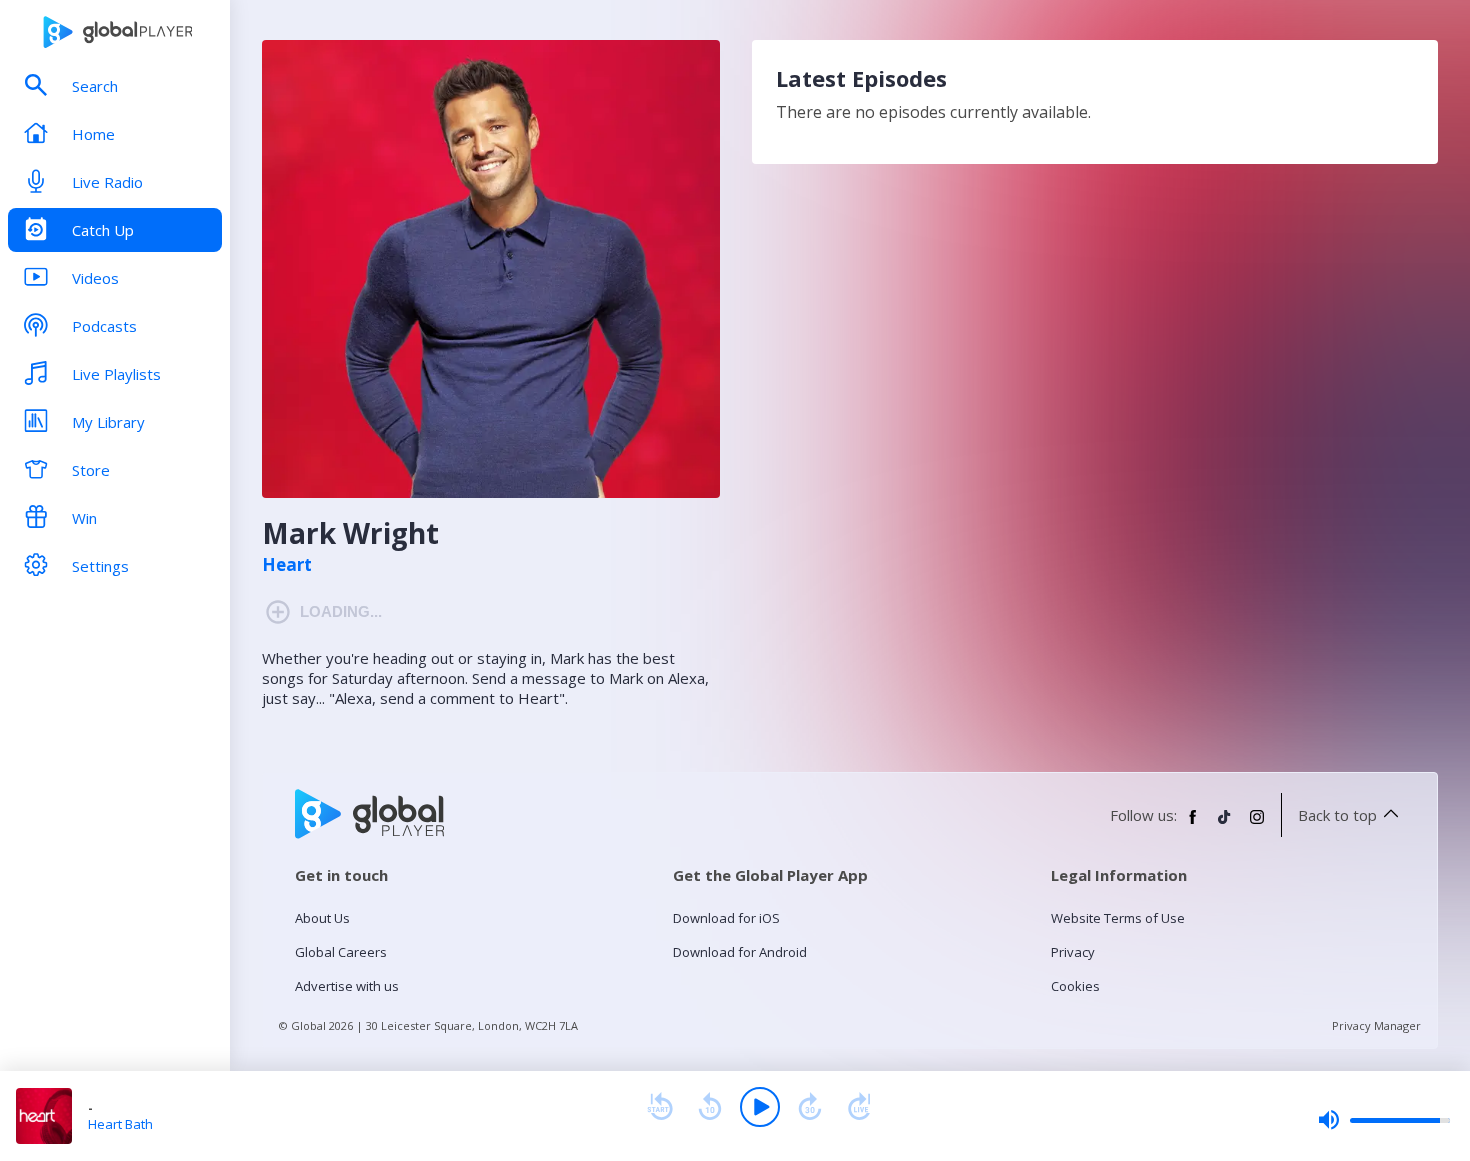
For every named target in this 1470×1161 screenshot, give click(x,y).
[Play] (760, 1107)
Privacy (1073, 952)
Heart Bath (120, 1124)
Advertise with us (347, 986)
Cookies (1075, 986)
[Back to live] (860, 1107)
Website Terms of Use (1118, 918)
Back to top (1337, 815)
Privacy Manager (1376, 1025)
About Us (322, 918)
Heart (287, 565)
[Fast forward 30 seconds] (810, 1107)
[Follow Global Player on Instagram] (1257, 825)
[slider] (1384, 1120)
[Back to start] (660, 1107)
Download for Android (740, 952)
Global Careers (341, 952)
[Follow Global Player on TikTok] (1225, 825)
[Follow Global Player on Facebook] (1193, 825)
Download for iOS (726, 918)
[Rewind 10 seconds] (710, 1107)
